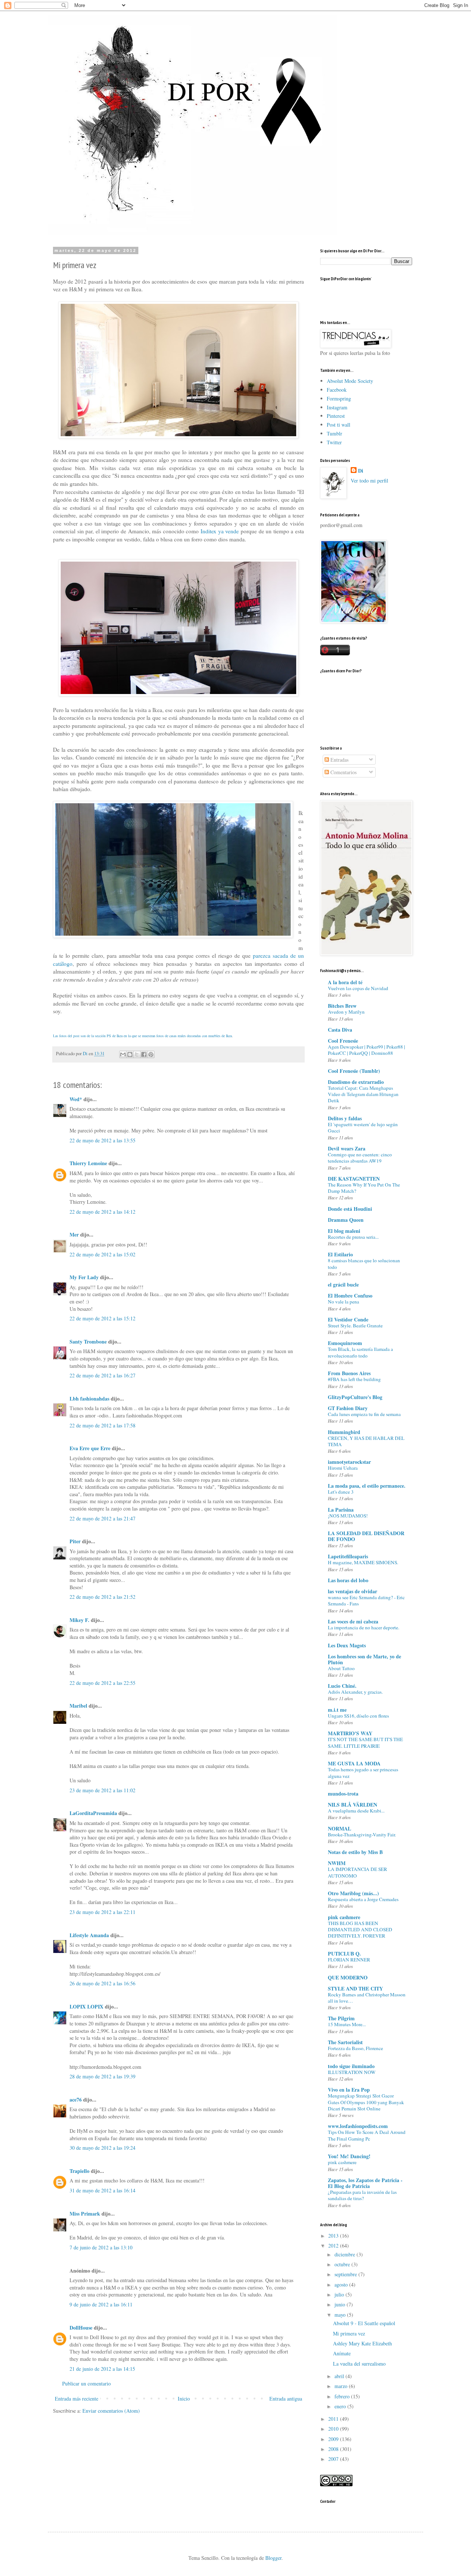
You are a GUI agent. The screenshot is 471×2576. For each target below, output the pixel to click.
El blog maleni (344, 1231)
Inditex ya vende (219, 531)
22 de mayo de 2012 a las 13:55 (102, 1140)
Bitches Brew (342, 1006)
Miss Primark (85, 2214)
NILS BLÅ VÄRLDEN (353, 1805)
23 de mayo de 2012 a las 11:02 (102, 1790)
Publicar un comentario (86, 2383)
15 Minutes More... (347, 2024)
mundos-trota (343, 1794)
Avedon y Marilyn (346, 1012)
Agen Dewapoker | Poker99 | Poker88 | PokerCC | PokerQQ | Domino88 (366, 1050)
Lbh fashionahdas (89, 1399)
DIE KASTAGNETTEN (354, 1179)
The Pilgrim (341, 2018)
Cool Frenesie (343, 1041)
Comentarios (343, 772)
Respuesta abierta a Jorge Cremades (363, 1899)
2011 (334, 2419)
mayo (341, 2315)
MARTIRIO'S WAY (350, 1733)
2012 (334, 2246)
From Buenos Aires (349, 1373)
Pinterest (336, 416)
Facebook (337, 390)
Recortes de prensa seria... (353, 1237)
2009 (334, 2439)
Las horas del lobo (348, 1580)
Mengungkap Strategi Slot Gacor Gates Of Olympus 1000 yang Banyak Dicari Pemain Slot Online (366, 2102)
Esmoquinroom (345, 1343)
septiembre (346, 2274)
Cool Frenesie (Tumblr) (354, 1071)
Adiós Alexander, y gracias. (355, 1692)
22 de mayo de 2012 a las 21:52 (102, 1597)
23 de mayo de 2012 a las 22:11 (102, 1912)
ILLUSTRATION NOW (352, 2072)
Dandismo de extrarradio (356, 1082)
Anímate (342, 2353)
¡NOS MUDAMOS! (348, 1516)
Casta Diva (340, 1030)
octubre (343, 2264)
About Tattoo (341, 1668)
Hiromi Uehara (343, 1468)
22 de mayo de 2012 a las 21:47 (102, 1518)
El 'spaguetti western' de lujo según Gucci (363, 1127)
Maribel (78, 1706)
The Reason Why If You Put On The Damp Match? (364, 1188)
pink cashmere (344, 1917)
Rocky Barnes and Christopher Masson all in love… (367, 1998)
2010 (334, 2429)
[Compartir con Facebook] (144, 1054)
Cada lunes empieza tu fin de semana (364, 1414)
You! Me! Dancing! (349, 2156)
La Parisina (341, 1510)
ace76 (76, 2100)
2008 (334, 2449)
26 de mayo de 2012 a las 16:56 (102, 1983)
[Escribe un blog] (130, 1054)
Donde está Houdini (350, 1209)
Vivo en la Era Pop (349, 2090)
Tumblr (334, 433)
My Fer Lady (84, 1277)
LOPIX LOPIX (86, 2006)
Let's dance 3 (341, 1492)
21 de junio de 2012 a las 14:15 (102, 2369)
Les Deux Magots (347, 1645)
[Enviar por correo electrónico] (123, 1054)
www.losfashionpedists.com (358, 2126)
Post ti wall (339, 425)
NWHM (337, 1863)
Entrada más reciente (77, 2399)
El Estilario (340, 1254)
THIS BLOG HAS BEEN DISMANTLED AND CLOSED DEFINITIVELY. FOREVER (360, 1930)
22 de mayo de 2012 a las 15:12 (102, 1318)
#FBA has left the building (354, 1379)
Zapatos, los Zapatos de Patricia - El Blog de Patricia (365, 2183)
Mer (74, 1234)
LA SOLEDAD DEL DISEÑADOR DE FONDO (366, 1536)
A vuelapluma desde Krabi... (356, 1811)
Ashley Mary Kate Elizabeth (362, 2343)
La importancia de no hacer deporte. (364, 1627)
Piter (75, 1541)
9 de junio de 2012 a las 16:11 (101, 2304)
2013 (334, 2236)
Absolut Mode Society (350, 381)
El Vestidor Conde (348, 1319)
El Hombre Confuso (350, 1296)
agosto (342, 2285)
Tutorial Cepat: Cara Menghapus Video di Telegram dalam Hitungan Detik (363, 1094)
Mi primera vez (349, 2333)
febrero (343, 2396)
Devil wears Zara (347, 1148)
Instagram (337, 407)
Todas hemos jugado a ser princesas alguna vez (363, 1773)
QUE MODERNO (348, 1977)
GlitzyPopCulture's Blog (355, 1397)
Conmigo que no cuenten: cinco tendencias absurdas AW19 (360, 1158)
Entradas (339, 760)
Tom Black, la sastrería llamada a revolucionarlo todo (360, 1352)
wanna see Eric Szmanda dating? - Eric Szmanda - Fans (366, 1600)
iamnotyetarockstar (349, 1462)
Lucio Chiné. (342, 1686)
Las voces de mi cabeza (353, 1621)
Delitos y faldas (345, 1118)
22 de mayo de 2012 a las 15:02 (102, 1254)
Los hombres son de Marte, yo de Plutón (364, 1659)
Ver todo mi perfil (369, 481)
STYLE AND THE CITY (355, 1988)
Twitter (334, 442)
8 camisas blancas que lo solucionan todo (364, 1264)
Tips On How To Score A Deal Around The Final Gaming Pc (367, 2135)
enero (341, 2406)
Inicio (184, 2399)
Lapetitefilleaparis (348, 1556)
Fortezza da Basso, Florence (355, 2048)
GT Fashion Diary (348, 1408)
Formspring (339, 399)
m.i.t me (337, 1710)
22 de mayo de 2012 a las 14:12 (102, 1212)
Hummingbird (344, 1432)
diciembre (346, 2254)
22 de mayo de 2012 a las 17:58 (102, 1425)
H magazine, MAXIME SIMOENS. (363, 1562)
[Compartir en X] (137, 1054)
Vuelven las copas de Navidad (358, 988)
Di (361, 471)
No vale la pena (343, 1302)
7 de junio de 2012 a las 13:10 (101, 2247)
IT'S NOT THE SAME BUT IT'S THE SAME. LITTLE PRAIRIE (365, 1742)
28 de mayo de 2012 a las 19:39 (102, 2076)
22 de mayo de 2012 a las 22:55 (102, 1683)
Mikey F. (79, 1620)
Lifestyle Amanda (89, 1935)
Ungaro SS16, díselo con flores (358, 1716)
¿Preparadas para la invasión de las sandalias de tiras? (362, 2195)
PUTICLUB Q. (344, 1954)
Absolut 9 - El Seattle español (364, 2323)
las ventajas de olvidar (353, 1591)
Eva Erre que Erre (90, 1448)
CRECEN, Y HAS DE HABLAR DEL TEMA (366, 1441)
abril (340, 2376)
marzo (342, 2386)
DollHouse (81, 2328)
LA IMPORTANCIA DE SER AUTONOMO (357, 1872)
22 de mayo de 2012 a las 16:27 (102, 1375)
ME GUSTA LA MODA (354, 1763)
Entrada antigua (286, 2399)
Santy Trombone (88, 1342)
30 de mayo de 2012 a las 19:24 (102, 2148)
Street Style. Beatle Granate (355, 1326)
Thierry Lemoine (88, 1163)
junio (341, 2304)
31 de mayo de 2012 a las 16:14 (102, 2190)
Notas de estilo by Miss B (355, 1852)
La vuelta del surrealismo (359, 2364)
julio (340, 2294)
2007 (334, 2459)
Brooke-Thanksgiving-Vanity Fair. (362, 1835)
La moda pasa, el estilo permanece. (367, 1486)
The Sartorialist (345, 2042)
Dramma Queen (346, 1220)
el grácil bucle (343, 1285)
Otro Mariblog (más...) (353, 1893)
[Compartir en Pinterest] (151, 1054)
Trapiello (79, 2171)
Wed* (76, 1099)
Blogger (273, 2558)
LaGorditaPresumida (93, 1813)
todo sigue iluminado (351, 2066)
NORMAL (339, 1828)
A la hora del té (345, 982)
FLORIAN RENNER (349, 1960)
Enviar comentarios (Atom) (111, 2411)
